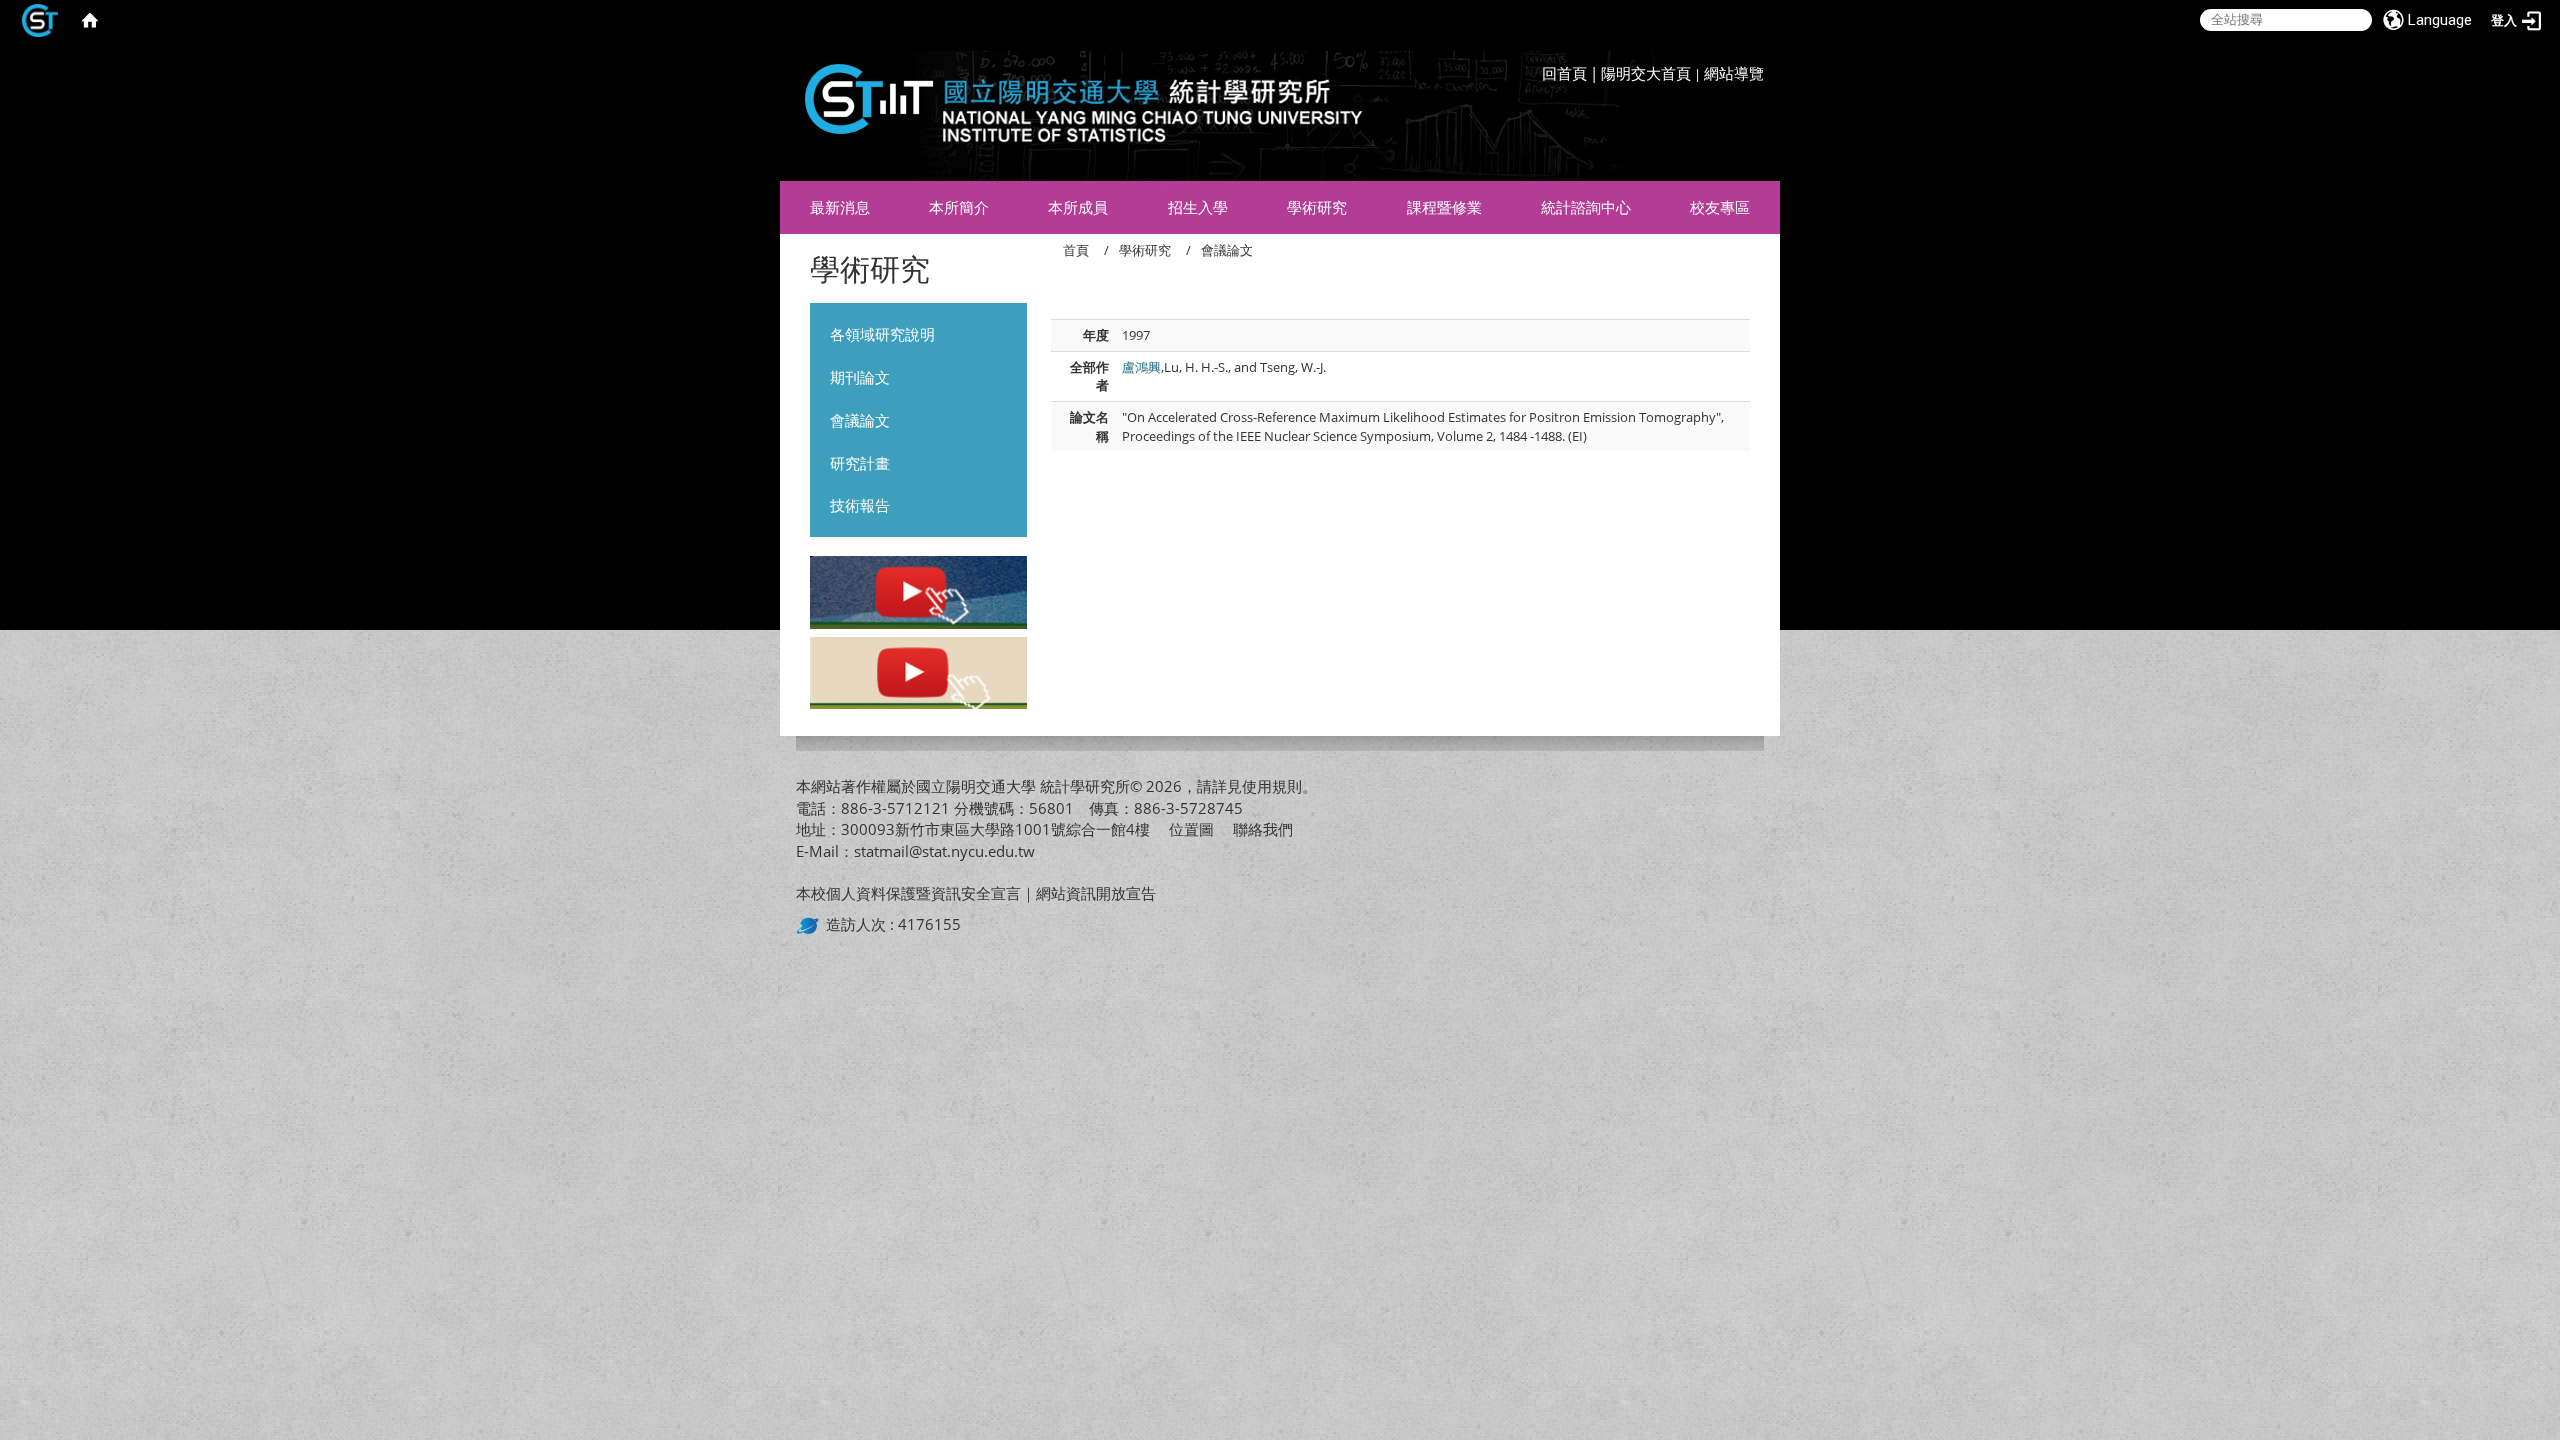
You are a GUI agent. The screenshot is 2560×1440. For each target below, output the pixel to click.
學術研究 (1317, 207)
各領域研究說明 (882, 334)
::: (1759, 55)
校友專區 (1720, 207)
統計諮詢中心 (1586, 207)
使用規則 (1272, 786)
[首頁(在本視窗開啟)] (90, 20)
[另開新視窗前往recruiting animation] (918, 675)
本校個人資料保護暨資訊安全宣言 (908, 893)
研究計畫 (860, 463)
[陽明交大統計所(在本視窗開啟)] (1075, 110)
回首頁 (1564, 73)
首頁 (1076, 250)
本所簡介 (959, 207)
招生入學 (1198, 207)
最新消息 (840, 207)
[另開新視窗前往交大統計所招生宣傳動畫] (918, 595)
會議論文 (860, 420)
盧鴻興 (1141, 367)
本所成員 (1078, 207)
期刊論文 (860, 377)
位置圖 (1191, 829)
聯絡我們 (1263, 829)
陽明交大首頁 (1646, 73)
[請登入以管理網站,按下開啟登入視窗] (40, 20)
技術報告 (860, 505)
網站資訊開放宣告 (1096, 893)
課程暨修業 (1444, 207)
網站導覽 (1734, 73)
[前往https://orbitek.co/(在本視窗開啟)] (811, 924)
